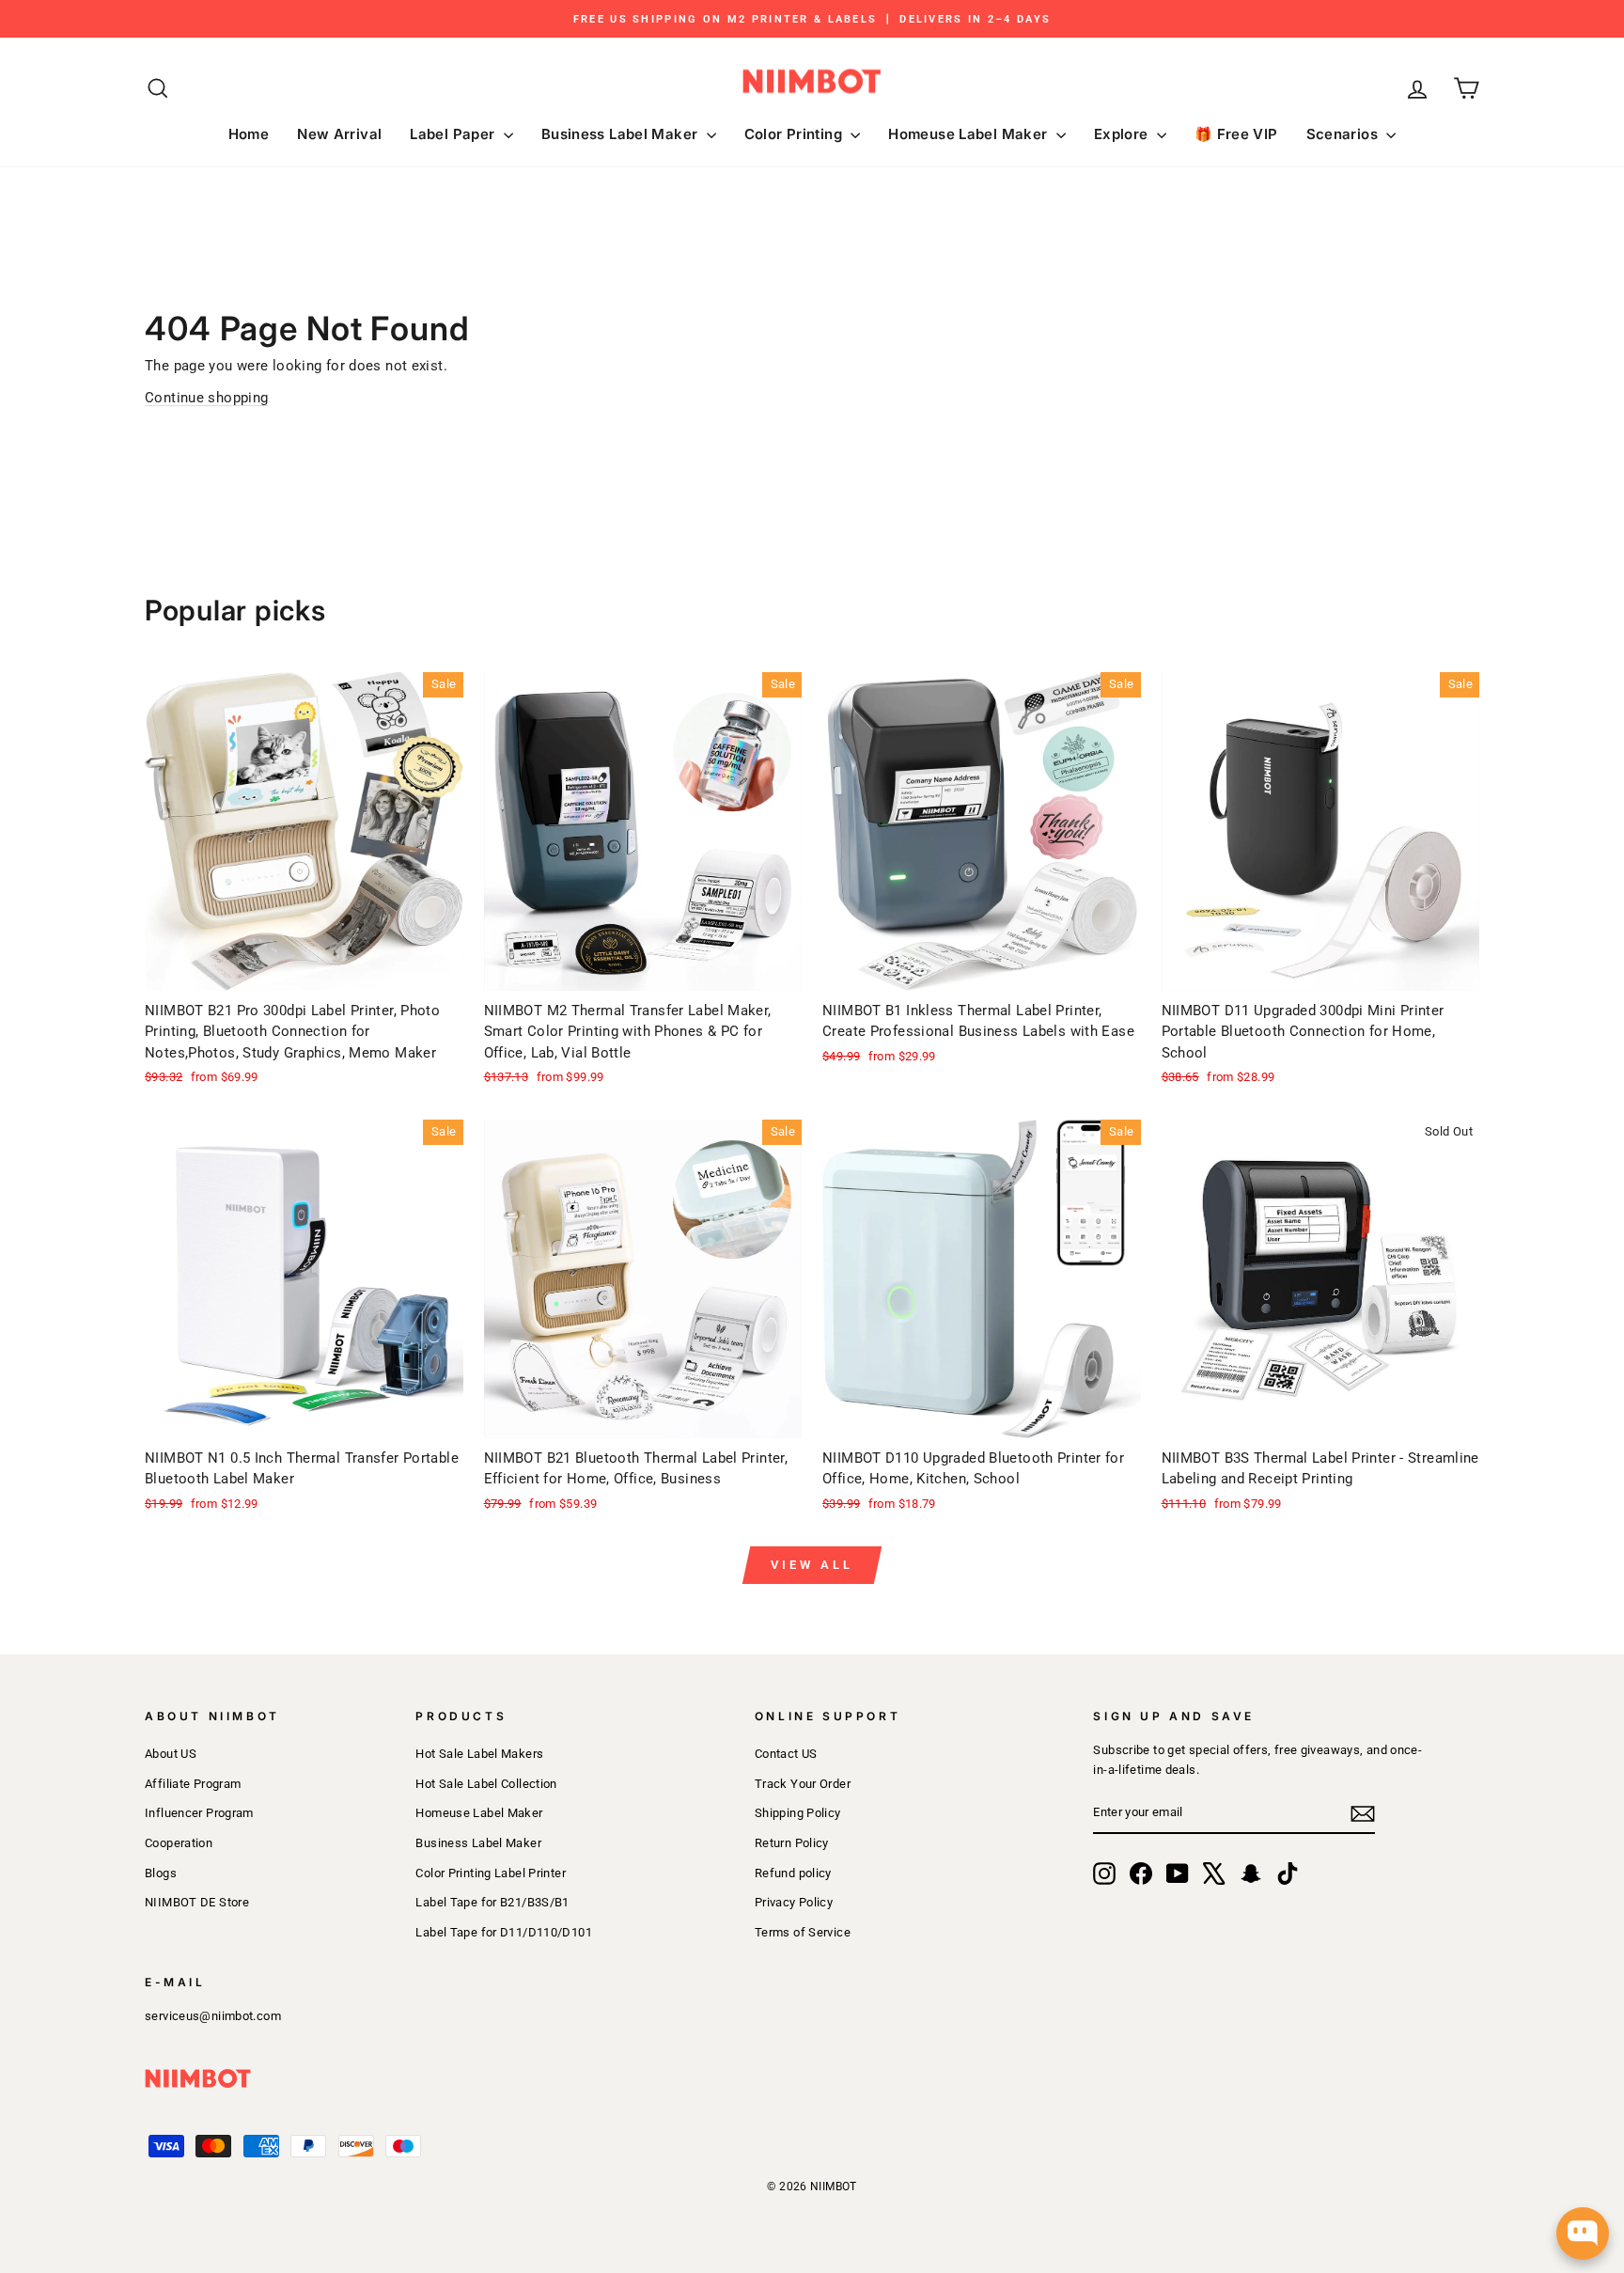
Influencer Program (199, 1813)
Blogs (161, 1873)
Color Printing (796, 134)
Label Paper (454, 134)
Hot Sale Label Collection (486, 1784)
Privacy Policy (794, 1902)
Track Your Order (803, 1784)
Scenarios (1344, 134)
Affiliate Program (193, 1784)
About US (171, 1754)
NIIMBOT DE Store (197, 1902)
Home (249, 134)
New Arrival (339, 134)
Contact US (786, 1754)
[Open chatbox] (1583, 2234)
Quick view (304, 968)
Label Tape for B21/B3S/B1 (492, 1902)
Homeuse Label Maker (970, 134)
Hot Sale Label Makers (479, 1754)
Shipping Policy (798, 1813)
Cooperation (179, 1843)
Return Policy (792, 1843)
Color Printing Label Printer (491, 1873)
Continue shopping (206, 398)
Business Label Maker (622, 134)
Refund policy (793, 1873)
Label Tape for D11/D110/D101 (504, 1932)
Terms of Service (803, 1932)
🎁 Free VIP (1236, 134)
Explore (1123, 134)
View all (812, 1565)
